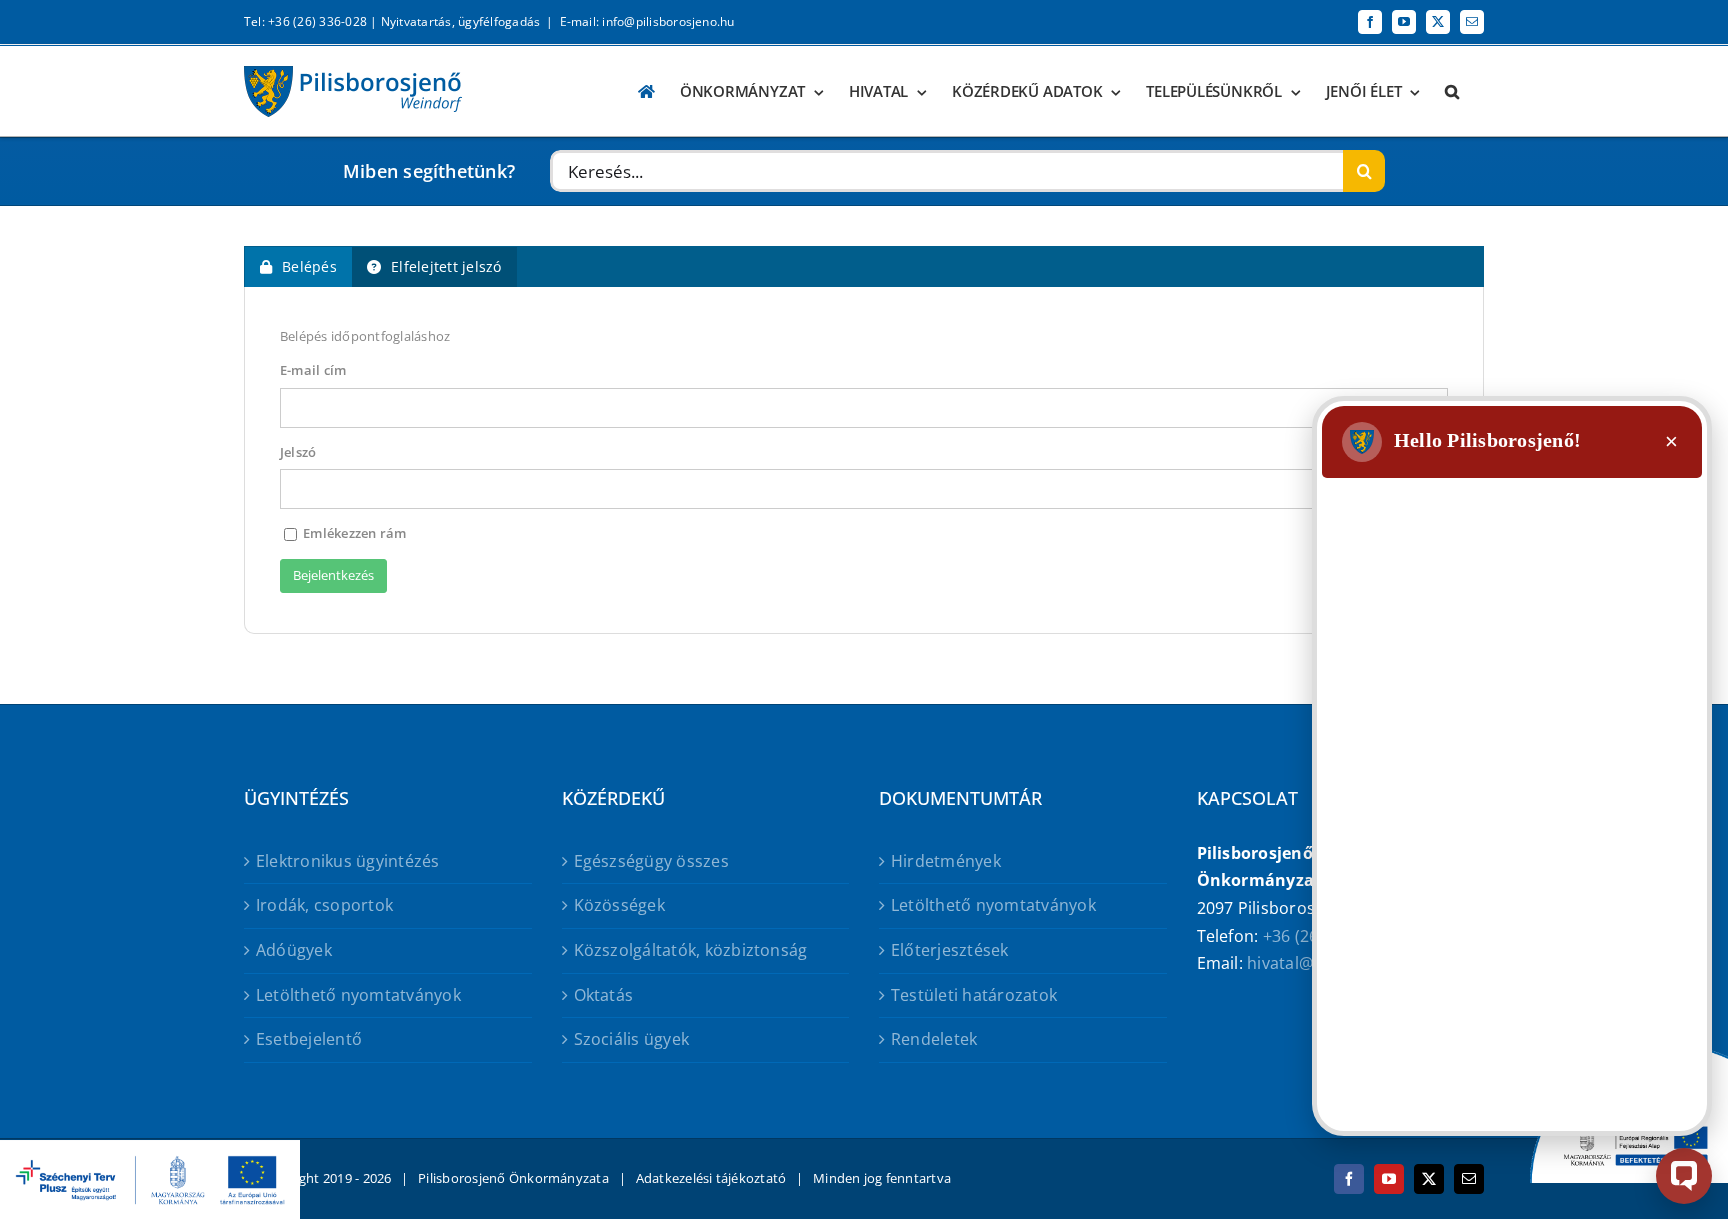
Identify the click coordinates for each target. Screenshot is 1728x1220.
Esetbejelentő (309, 1039)
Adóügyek (294, 950)
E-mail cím (313, 370)
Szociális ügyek (632, 1039)
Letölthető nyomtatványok (358, 995)
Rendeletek (934, 1039)
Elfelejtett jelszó (446, 266)
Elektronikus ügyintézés (348, 861)
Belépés (309, 266)
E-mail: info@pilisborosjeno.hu (647, 21)
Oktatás (604, 995)
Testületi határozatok (974, 995)
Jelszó (298, 452)
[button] (1452, 91)
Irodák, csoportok (324, 905)
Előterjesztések (950, 950)
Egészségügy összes (651, 861)
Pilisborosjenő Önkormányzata (513, 1178)
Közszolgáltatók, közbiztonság (691, 950)
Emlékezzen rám (353, 533)
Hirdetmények (946, 861)
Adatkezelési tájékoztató (711, 1178)
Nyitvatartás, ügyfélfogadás (460, 21)
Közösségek (619, 905)
